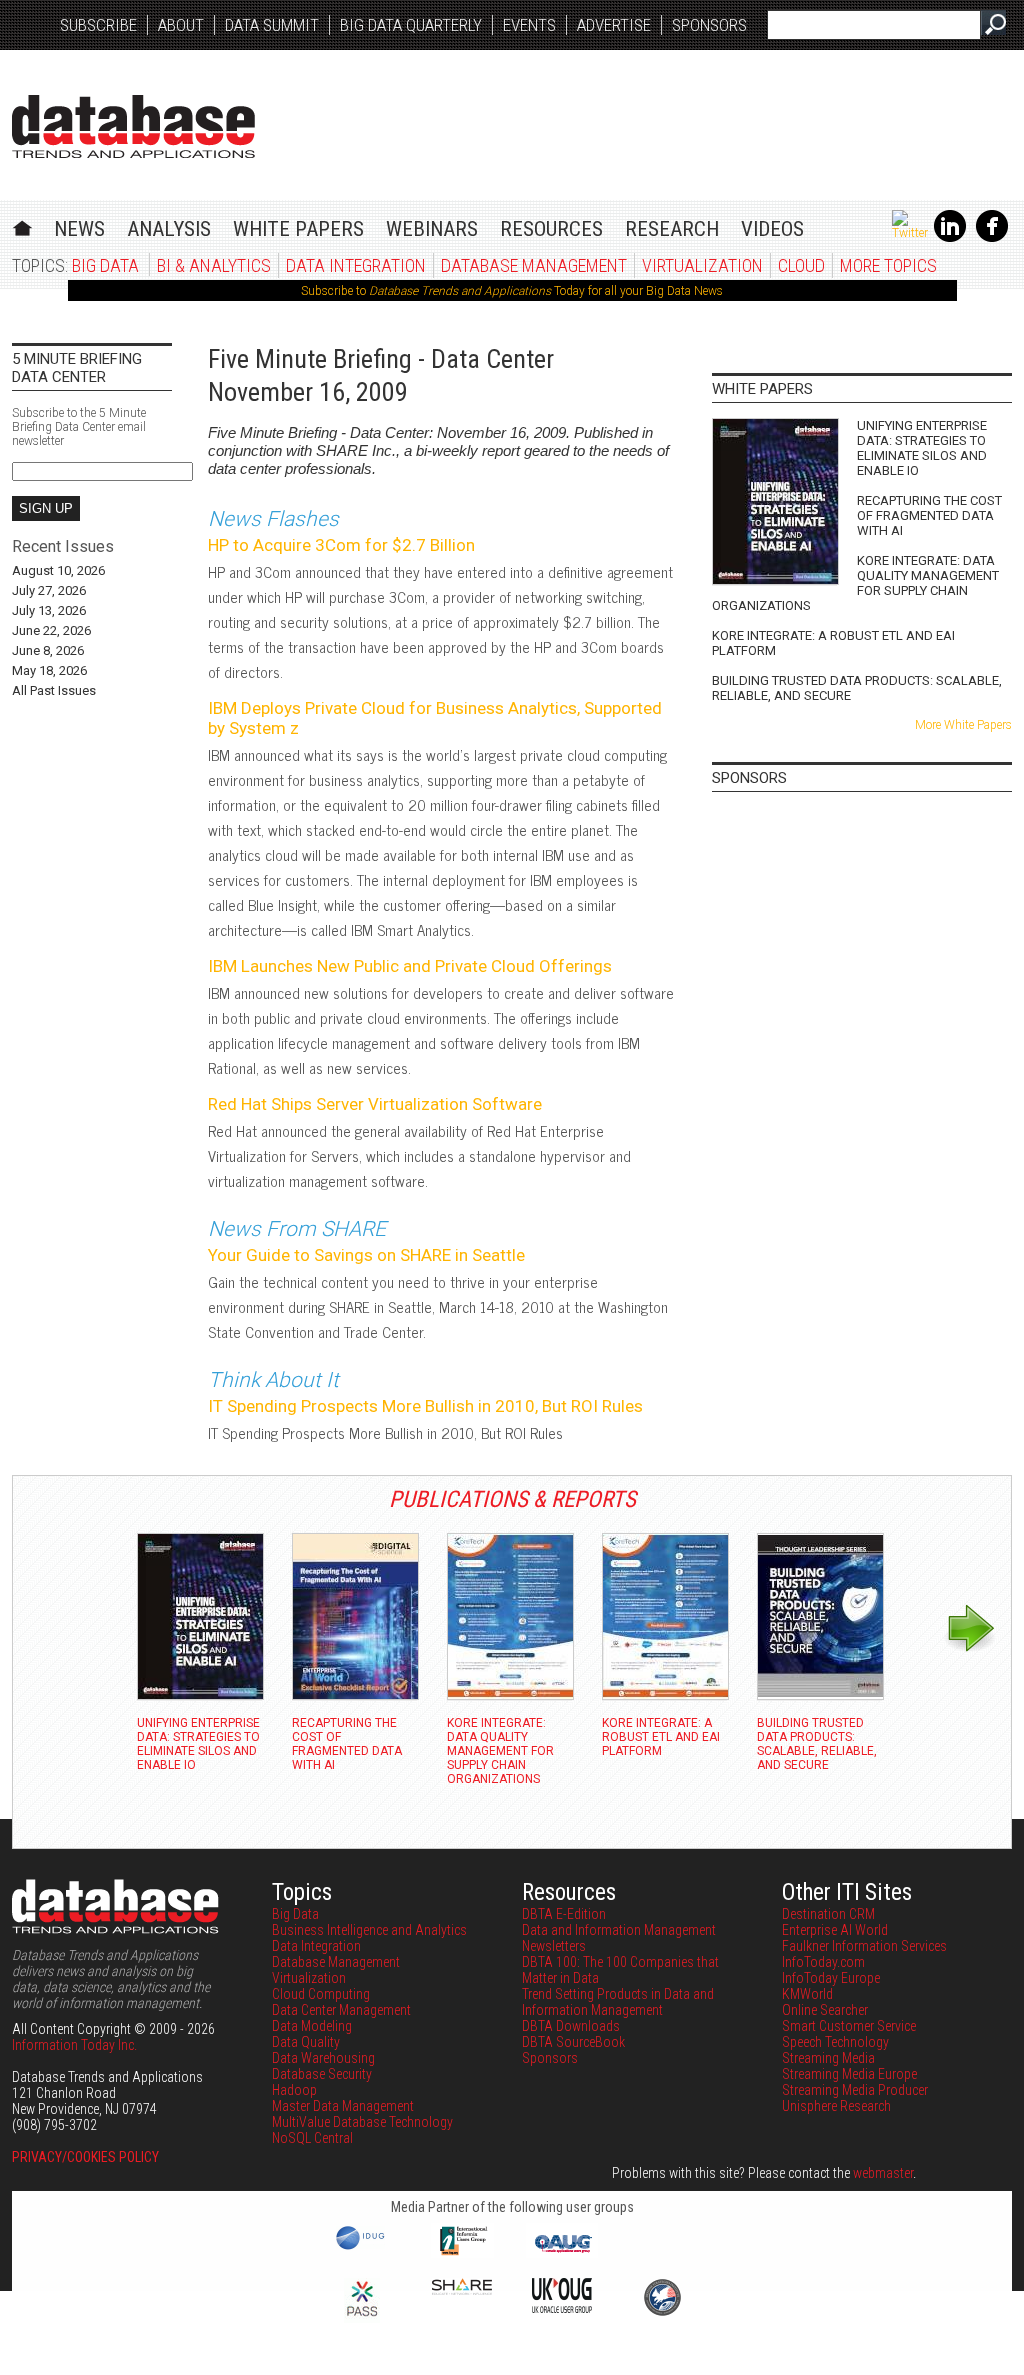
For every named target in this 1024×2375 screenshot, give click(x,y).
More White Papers (963, 725)
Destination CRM (828, 1914)
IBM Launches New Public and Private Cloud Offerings (410, 966)
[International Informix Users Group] (462, 2253)
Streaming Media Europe (849, 2074)
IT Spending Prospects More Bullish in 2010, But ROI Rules (425, 1406)
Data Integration (356, 265)
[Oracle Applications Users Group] (562, 2253)
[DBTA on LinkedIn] (950, 238)
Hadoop (294, 2090)
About (181, 25)
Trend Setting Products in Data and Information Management (618, 2002)
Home (22, 225)
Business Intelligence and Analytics (369, 1930)
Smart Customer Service (849, 2026)
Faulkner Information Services (864, 1946)
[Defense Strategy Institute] (662, 2313)
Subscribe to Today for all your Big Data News (512, 291)
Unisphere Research (836, 2106)
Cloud (801, 265)
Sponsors (709, 25)
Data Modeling (312, 2026)
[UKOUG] (562, 2308)
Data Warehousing (323, 2058)
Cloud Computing (321, 1994)
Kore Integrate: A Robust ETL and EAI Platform (833, 643)
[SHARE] (462, 2290)
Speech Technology (835, 2042)
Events (529, 25)
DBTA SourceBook (573, 2042)
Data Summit (272, 25)
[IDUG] (362, 2248)
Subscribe (98, 25)
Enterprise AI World (835, 1930)
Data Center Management (341, 2010)
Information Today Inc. (74, 2045)
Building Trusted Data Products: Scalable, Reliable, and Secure (857, 688)
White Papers (298, 229)
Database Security (322, 2074)
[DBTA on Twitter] (910, 233)
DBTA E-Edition (564, 1914)
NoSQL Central (312, 2138)
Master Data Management (343, 2106)
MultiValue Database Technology (362, 2122)
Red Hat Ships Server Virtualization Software (375, 1104)
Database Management (534, 265)
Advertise (614, 25)
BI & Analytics (214, 265)
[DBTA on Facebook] (992, 238)
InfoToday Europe (831, 1978)
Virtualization (702, 265)
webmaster (883, 2173)
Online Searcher (825, 2010)
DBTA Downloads (571, 2026)
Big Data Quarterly (411, 25)
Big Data (105, 265)
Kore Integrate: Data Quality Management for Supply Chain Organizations (855, 583)
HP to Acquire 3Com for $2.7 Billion (341, 545)
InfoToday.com (823, 1962)
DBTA (133, 126)
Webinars (432, 229)
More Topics (888, 265)
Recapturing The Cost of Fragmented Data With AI (929, 515)
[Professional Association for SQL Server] (362, 2318)
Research (672, 229)
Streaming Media (828, 2058)
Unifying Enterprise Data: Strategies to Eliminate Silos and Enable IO (922, 448)
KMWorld (807, 1994)
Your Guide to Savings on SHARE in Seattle (366, 1255)
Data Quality (306, 2042)
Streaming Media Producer (855, 2090)
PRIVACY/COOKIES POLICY (85, 2157)
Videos (772, 229)
